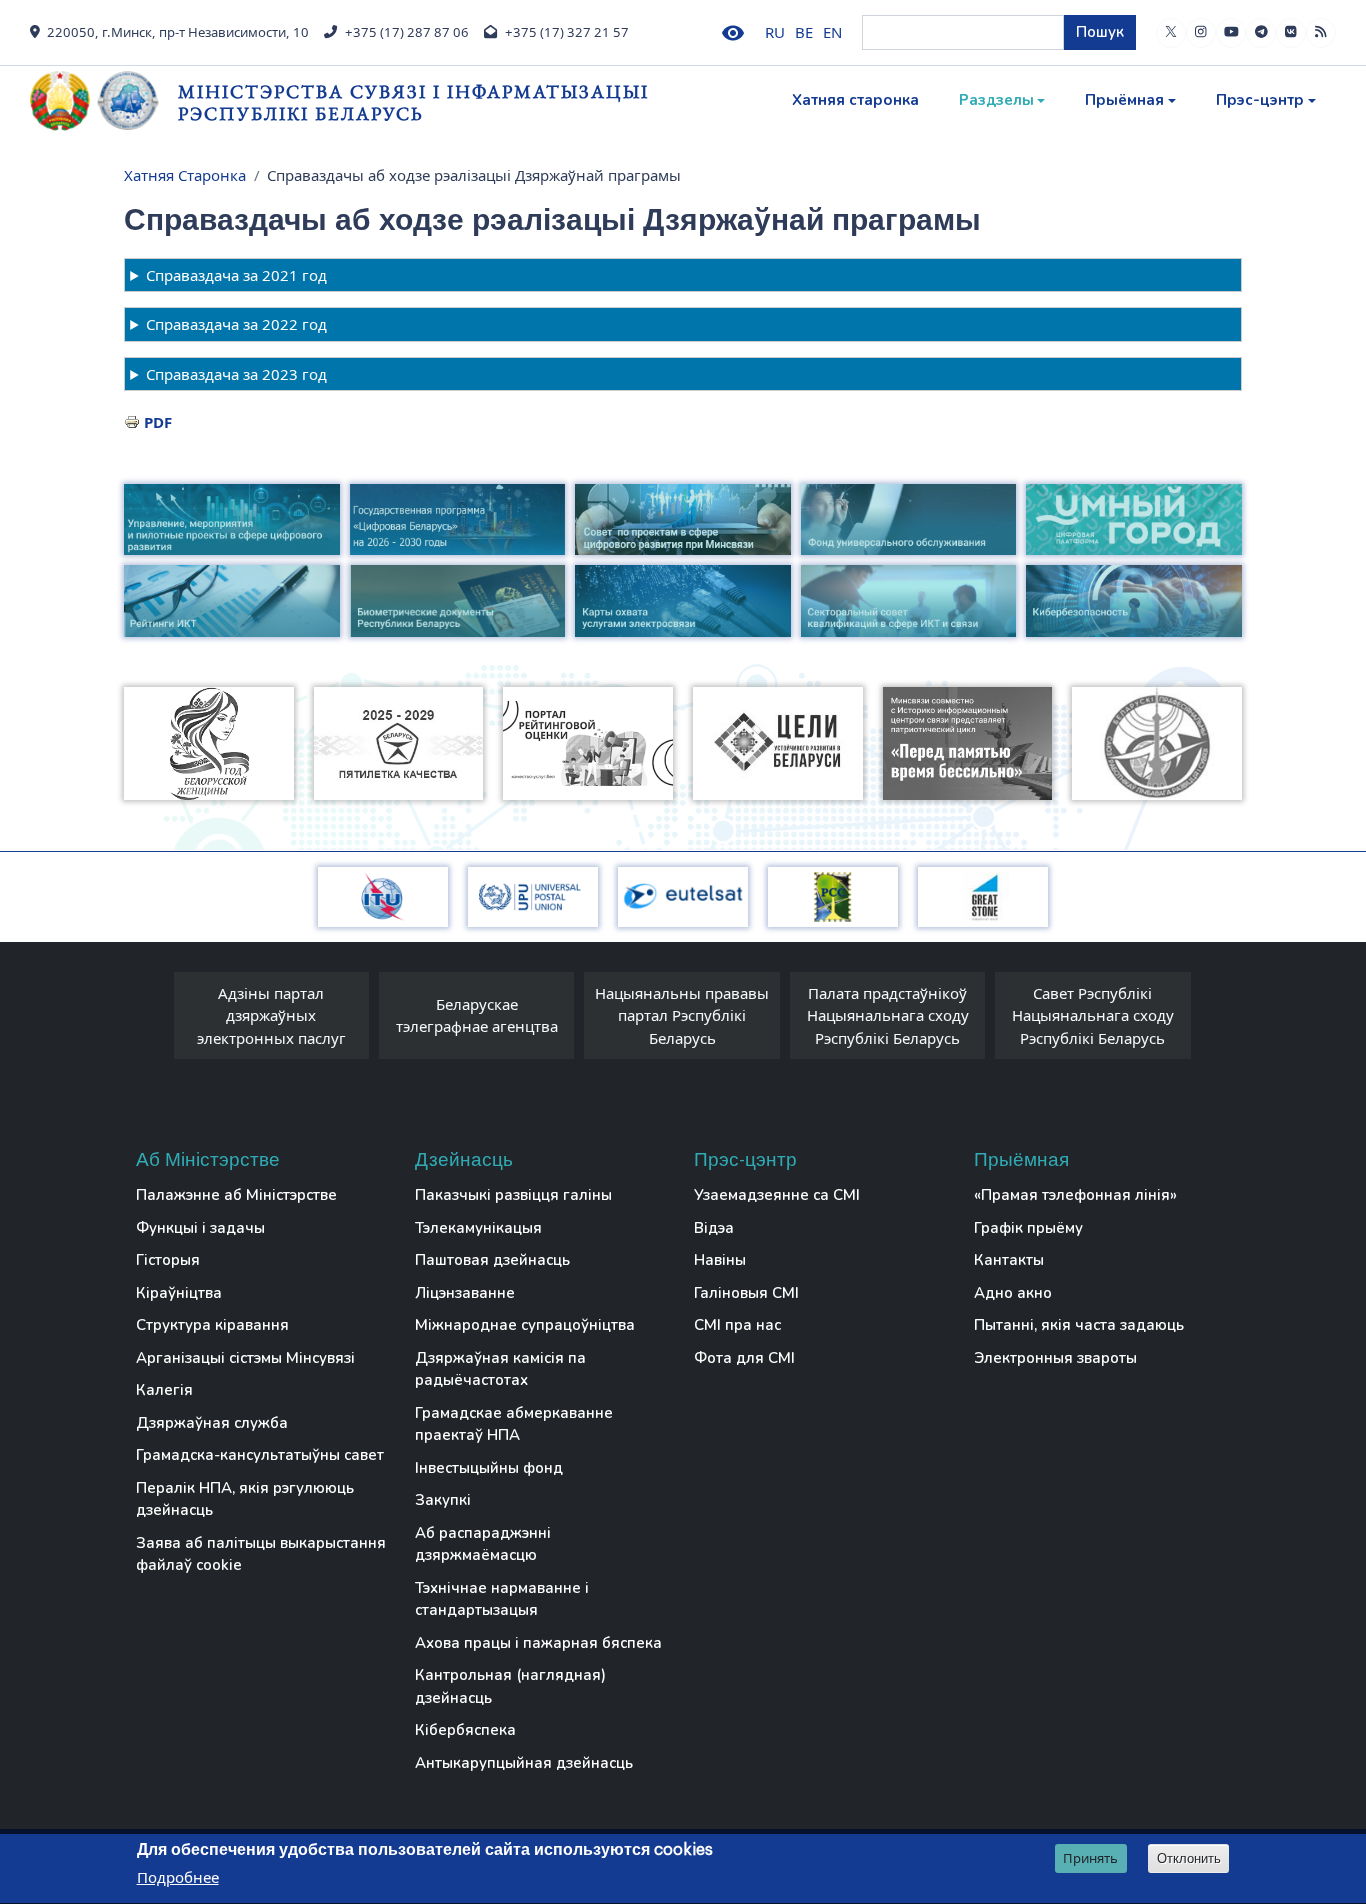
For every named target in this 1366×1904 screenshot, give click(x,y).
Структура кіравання (212, 1325)
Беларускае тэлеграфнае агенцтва (477, 1015)
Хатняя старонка (855, 100)
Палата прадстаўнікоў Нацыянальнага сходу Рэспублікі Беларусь (888, 1015)
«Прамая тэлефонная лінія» (1075, 1195)
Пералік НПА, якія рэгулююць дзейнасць (245, 1499)
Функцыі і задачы (200, 1228)
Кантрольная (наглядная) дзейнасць (510, 1686)
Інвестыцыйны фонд (489, 1468)
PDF (158, 422)
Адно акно (1013, 1293)
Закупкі (443, 1500)
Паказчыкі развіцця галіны (513, 1195)
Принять (1090, 1858)
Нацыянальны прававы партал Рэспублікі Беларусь (682, 1015)
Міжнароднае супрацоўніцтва (525, 1325)
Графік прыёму (1028, 1228)
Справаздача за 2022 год (236, 324)
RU (775, 32)
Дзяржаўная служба (212, 1423)
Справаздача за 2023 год (236, 374)
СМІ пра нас (737, 1325)
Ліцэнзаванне (465, 1293)
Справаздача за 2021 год (236, 275)
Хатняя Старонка (185, 175)
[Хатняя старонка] (104, 101)
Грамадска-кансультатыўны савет (260, 1455)
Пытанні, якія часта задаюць (1079, 1325)
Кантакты (1009, 1260)
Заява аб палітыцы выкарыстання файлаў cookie (261, 1554)
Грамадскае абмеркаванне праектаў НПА (514, 1424)
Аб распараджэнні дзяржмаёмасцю (483, 1544)
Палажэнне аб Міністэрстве (236, 1195)
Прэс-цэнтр (1260, 100)
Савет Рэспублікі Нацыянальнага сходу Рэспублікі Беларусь (1093, 1015)
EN (832, 32)
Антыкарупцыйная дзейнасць (524, 1763)
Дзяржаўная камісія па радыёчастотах (500, 1369)
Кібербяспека (465, 1730)
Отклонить (1189, 1858)
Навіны (720, 1260)
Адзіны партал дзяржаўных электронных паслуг (271, 1015)
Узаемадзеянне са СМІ (777, 1195)
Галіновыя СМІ (746, 1293)
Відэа (714, 1228)
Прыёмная (1124, 100)
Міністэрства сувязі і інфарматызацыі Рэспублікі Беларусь (413, 102)
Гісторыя (168, 1260)
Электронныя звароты (1055, 1358)
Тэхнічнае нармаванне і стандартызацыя (502, 1599)
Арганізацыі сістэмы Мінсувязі (245, 1358)
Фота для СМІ (744, 1358)
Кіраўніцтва (179, 1293)
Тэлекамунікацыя (478, 1228)
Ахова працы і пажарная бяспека (538, 1643)
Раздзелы (996, 100)
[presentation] (154, 1021)
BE (804, 32)
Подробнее (178, 1878)
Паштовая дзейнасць (492, 1260)
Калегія (164, 1390)
